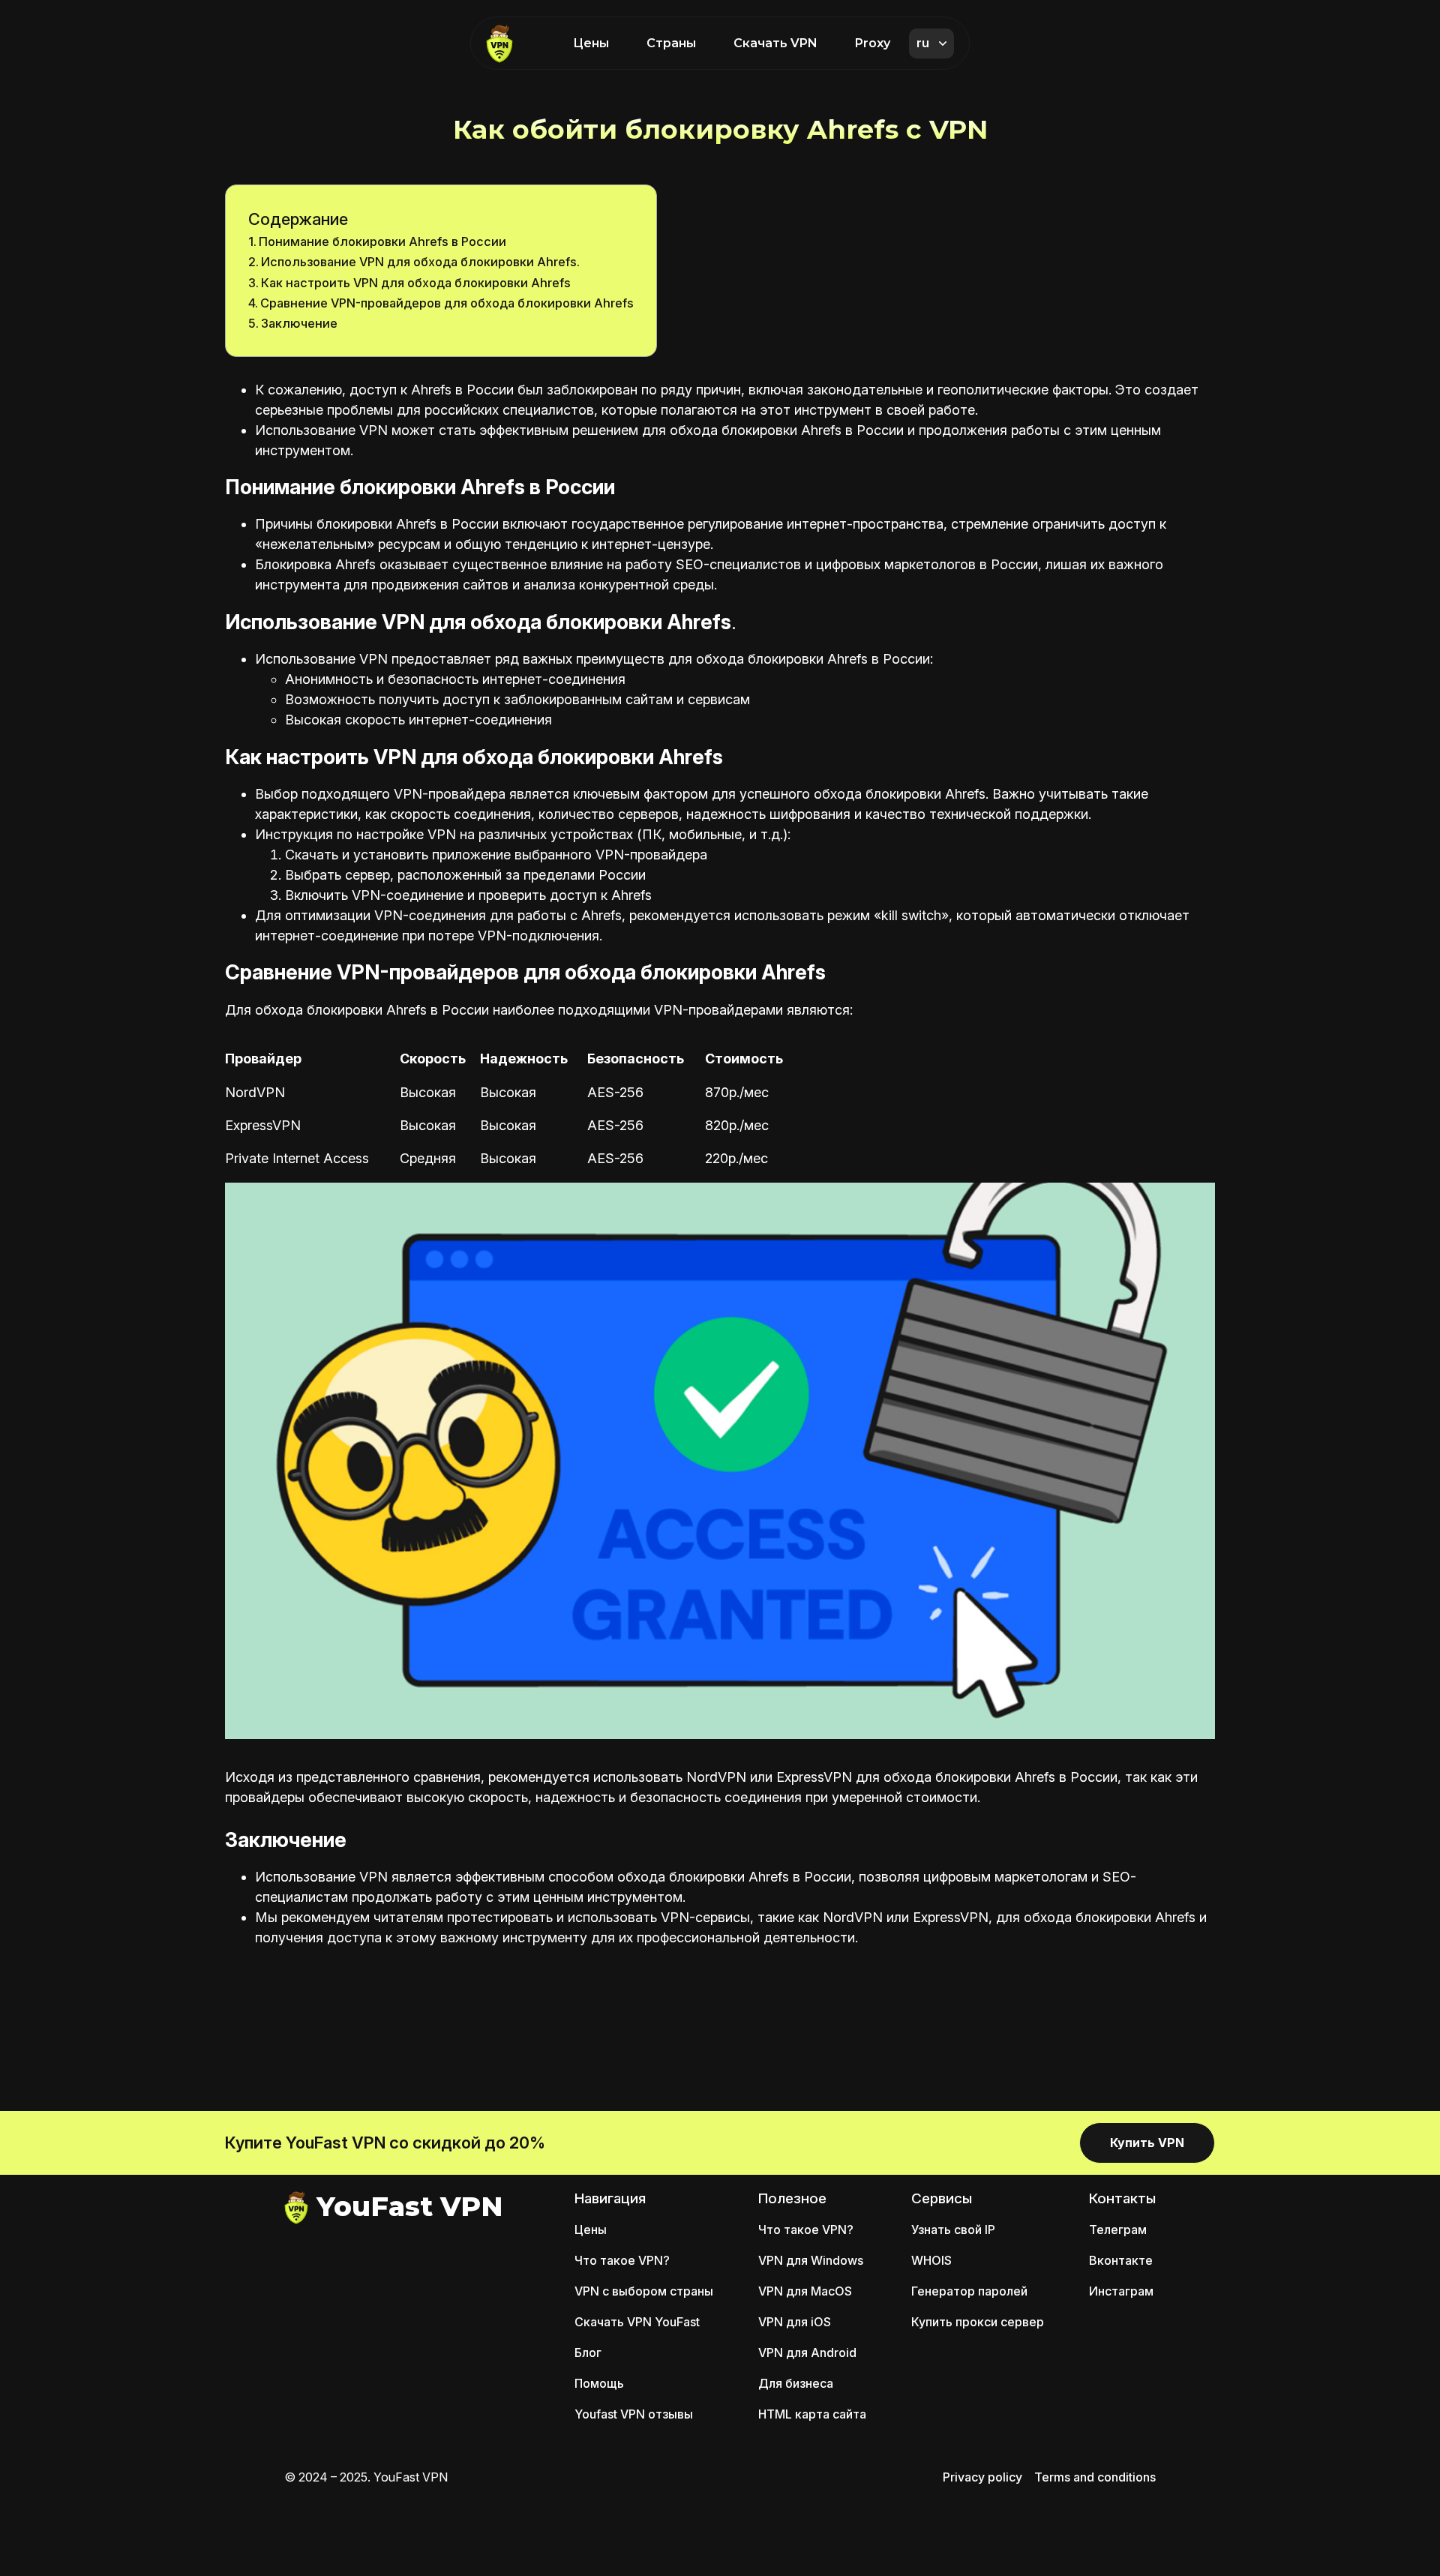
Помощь (599, 2383)
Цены (591, 43)
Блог (588, 2353)
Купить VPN (1147, 2143)
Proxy (873, 43)
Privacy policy (982, 2477)
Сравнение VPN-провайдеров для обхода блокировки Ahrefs (447, 303)
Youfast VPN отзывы (634, 2414)
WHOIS (931, 2260)
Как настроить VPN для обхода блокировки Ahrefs (416, 283)
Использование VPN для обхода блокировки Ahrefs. (420, 262)
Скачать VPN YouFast (637, 2322)
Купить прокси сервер (978, 2322)
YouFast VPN (409, 2206)
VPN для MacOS (805, 2291)
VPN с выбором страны (644, 2291)
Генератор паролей (969, 2291)
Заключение (299, 323)
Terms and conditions (1095, 2477)
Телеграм (1118, 2230)
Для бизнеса (796, 2383)
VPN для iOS (795, 2322)
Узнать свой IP (953, 2230)
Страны (671, 43)
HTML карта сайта (812, 2414)
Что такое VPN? (622, 2260)
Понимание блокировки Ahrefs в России (382, 241)
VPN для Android (807, 2353)
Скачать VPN (775, 43)
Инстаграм (1121, 2291)
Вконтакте (1121, 2260)
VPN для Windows (811, 2260)
